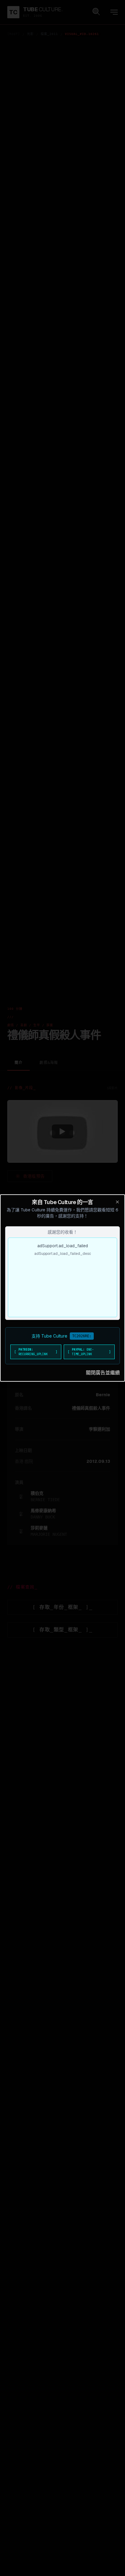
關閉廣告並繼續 (103, 1373)
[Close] (117, 1202)
